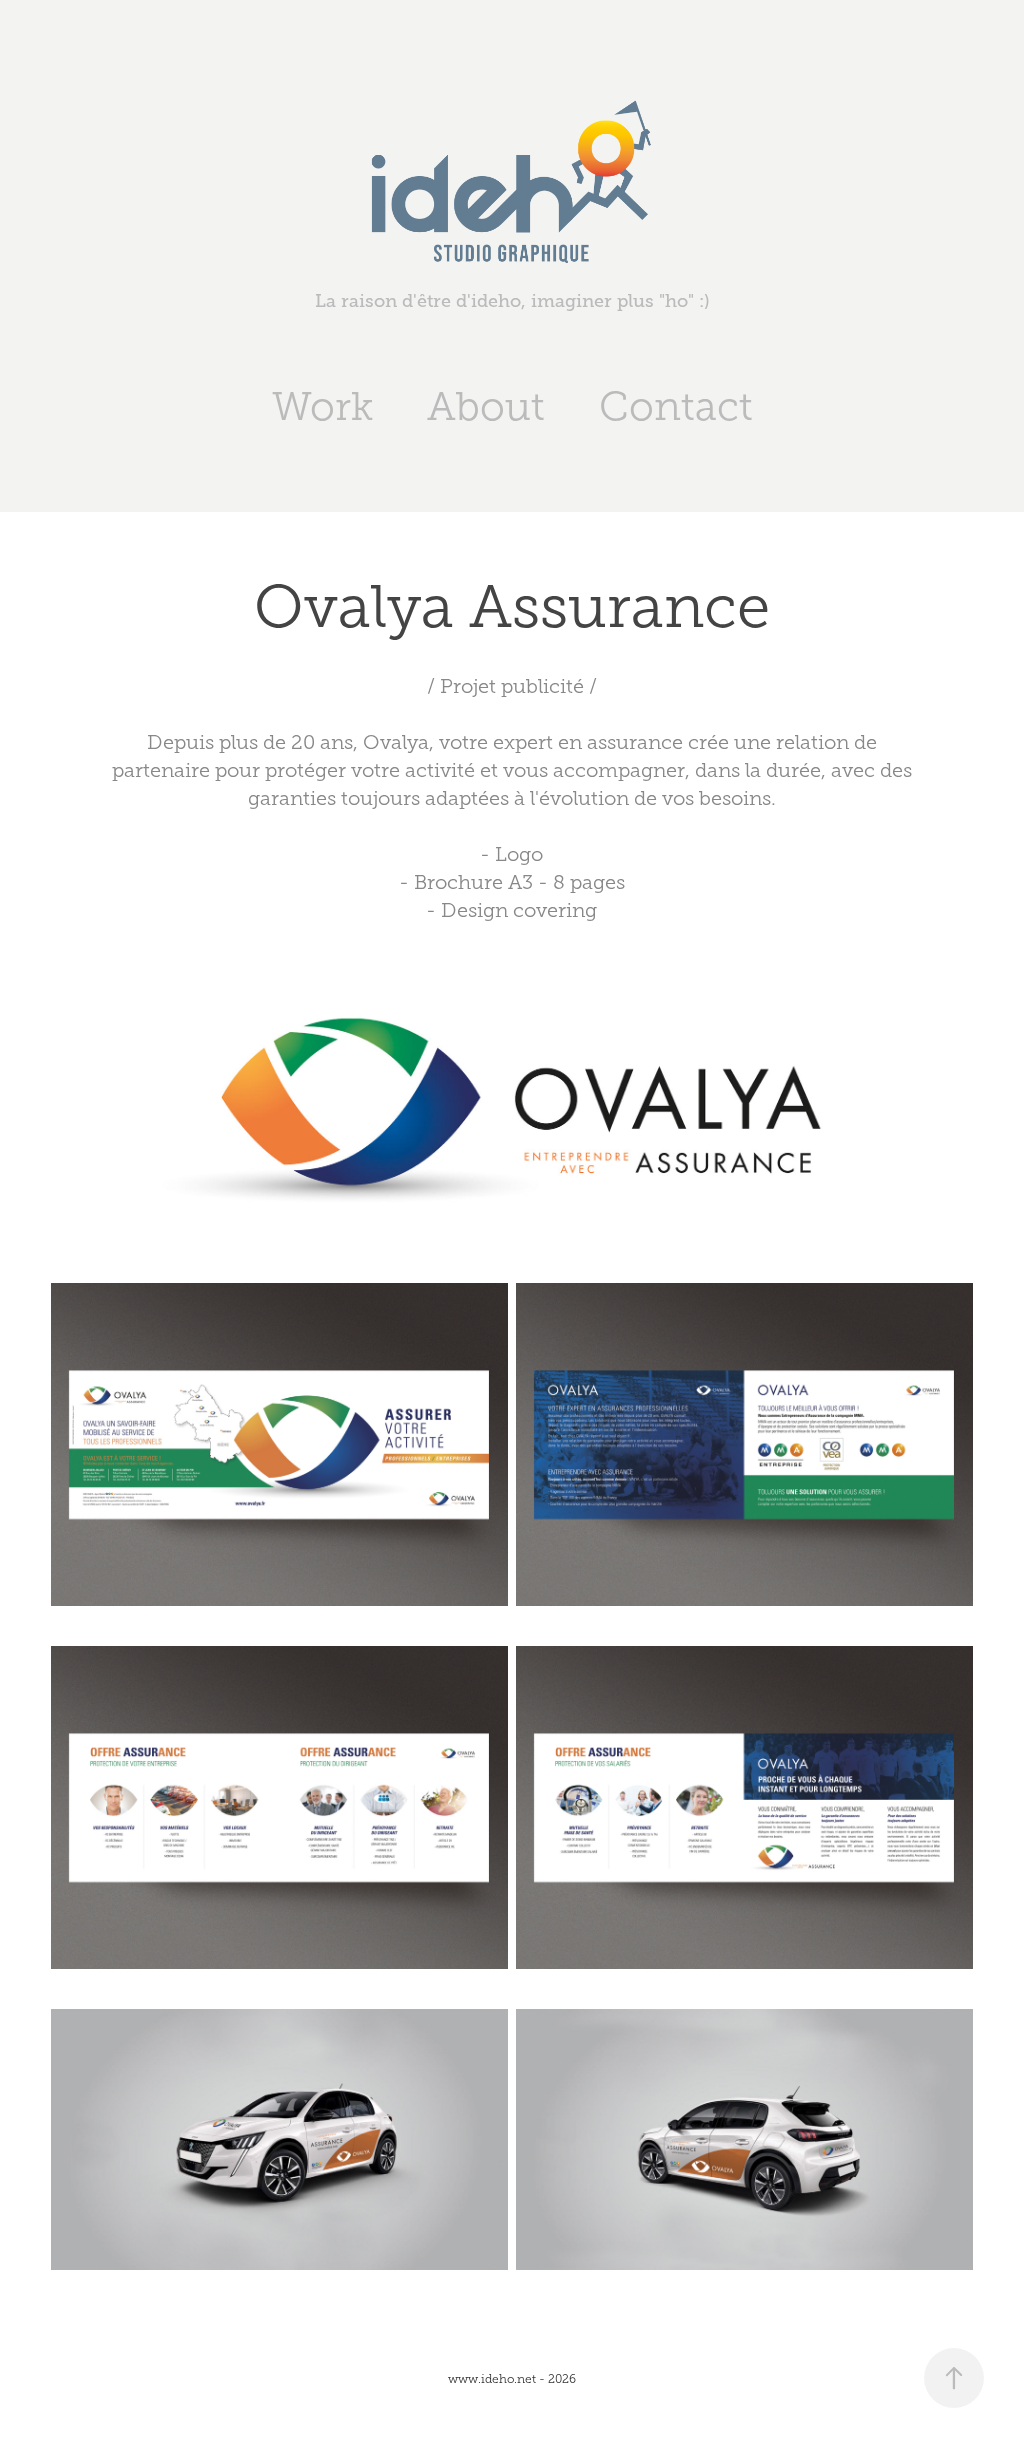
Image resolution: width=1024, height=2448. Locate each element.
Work (322, 406)
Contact (676, 406)
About (486, 406)
